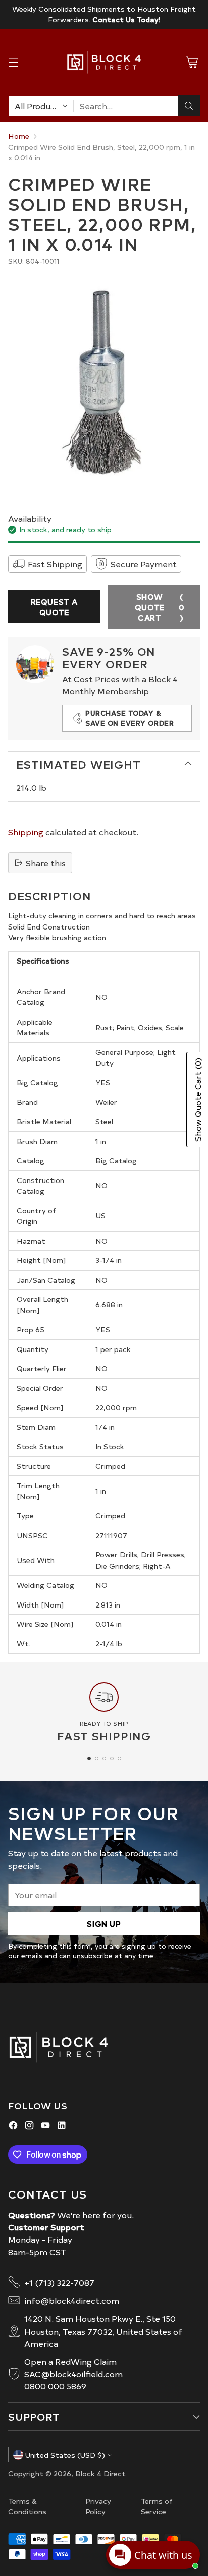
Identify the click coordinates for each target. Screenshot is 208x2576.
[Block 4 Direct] (104, 62)
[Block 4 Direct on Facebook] (13, 2126)
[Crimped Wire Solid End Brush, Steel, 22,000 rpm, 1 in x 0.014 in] (104, 384)
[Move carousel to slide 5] (119, 1759)
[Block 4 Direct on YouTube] (45, 2126)
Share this (46, 863)
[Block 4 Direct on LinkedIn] (62, 2126)
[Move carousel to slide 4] (112, 1759)
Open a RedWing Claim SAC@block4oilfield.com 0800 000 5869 (73, 2374)
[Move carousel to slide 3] (104, 1759)
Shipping (26, 832)
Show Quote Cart (160, 607)
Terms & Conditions (27, 2506)
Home (19, 136)
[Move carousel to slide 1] (89, 1759)
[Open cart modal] (192, 62)
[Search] (189, 106)
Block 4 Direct (100, 2473)
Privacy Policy (98, 2506)
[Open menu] (13, 62)
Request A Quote (54, 607)
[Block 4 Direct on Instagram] (29, 2126)
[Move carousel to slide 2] (97, 1759)
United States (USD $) (65, 2455)
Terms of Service (157, 2506)
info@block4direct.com (72, 2300)
